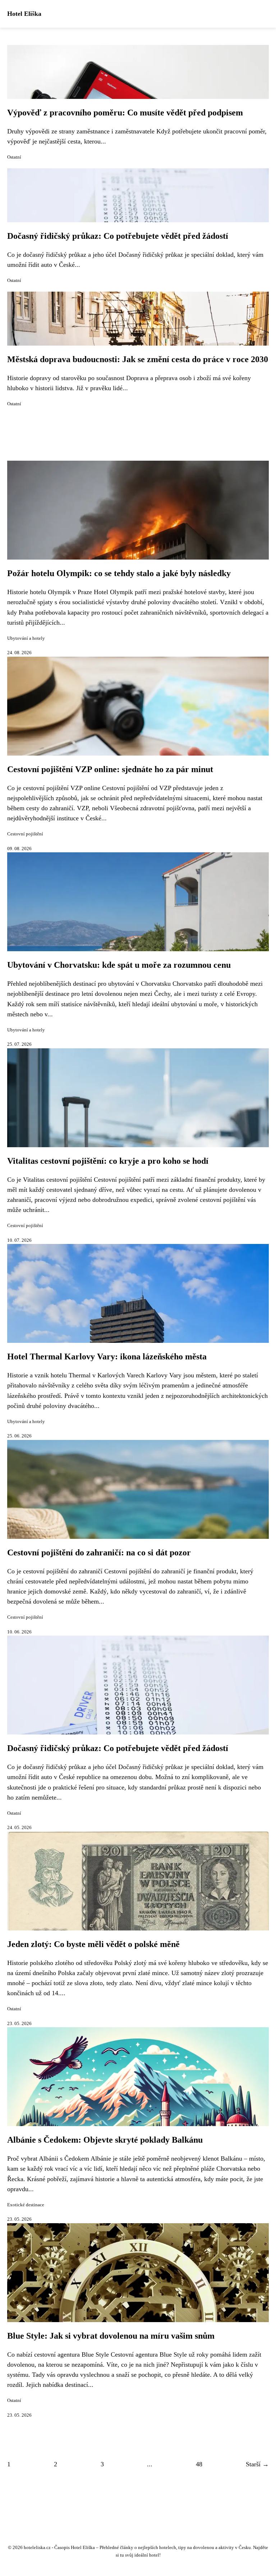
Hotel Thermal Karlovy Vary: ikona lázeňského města (107, 1357)
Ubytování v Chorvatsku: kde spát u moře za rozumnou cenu (119, 965)
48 (199, 2464)
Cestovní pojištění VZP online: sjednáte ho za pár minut (110, 769)
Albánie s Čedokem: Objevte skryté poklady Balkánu (105, 2140)
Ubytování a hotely (26, 638)
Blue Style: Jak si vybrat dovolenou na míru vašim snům (111, 2336)
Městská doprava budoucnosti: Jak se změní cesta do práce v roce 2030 (138, 359)
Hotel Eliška (24, 14)
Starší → (257, 2464)
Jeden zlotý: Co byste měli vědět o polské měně (93, 1944)
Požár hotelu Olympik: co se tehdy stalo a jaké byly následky (119, 573)
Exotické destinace (26, 2205)
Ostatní (14, 157)
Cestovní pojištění (25, 834)
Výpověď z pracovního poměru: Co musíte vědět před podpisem (125, 113)
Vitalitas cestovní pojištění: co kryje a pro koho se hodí (108, 1161)
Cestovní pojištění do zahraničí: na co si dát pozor (99, 1553)
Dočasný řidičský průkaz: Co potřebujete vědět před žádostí (118, 236)
